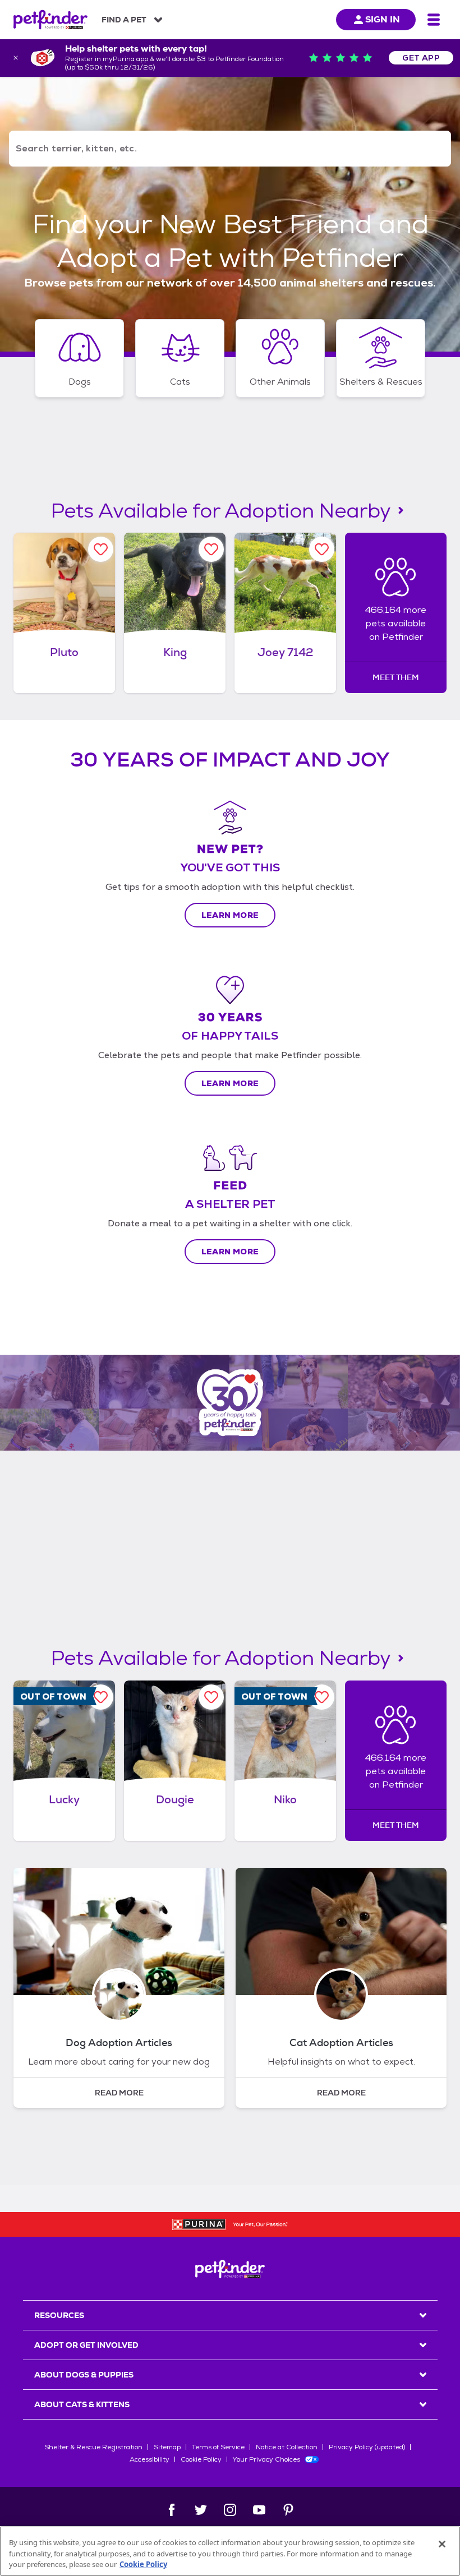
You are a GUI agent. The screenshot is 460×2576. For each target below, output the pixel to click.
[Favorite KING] (211, 549)
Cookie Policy (201, 2459)
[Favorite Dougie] (211, 1697)
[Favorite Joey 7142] (322, 549)
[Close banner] (16, 58)
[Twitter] (201, 2510)
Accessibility (150, 2459)
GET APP (421, 58)
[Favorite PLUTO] (101, 549)
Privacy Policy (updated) (367, 2447)
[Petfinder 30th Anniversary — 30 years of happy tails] (230, 1403)
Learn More (230, 915)
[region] (230, 2551)
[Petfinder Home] (50, 20)
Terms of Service (218, 2447)
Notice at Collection (287, 2447)
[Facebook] (172, 2510)
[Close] (442, 2544)
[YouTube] (259, 2510)
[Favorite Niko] (322, 1697)
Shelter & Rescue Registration (93, 2447)
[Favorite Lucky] (101, 1697)
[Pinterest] (288, 2510)
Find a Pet (124, 20)
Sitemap (167, 2447)
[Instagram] (230, 2510)
